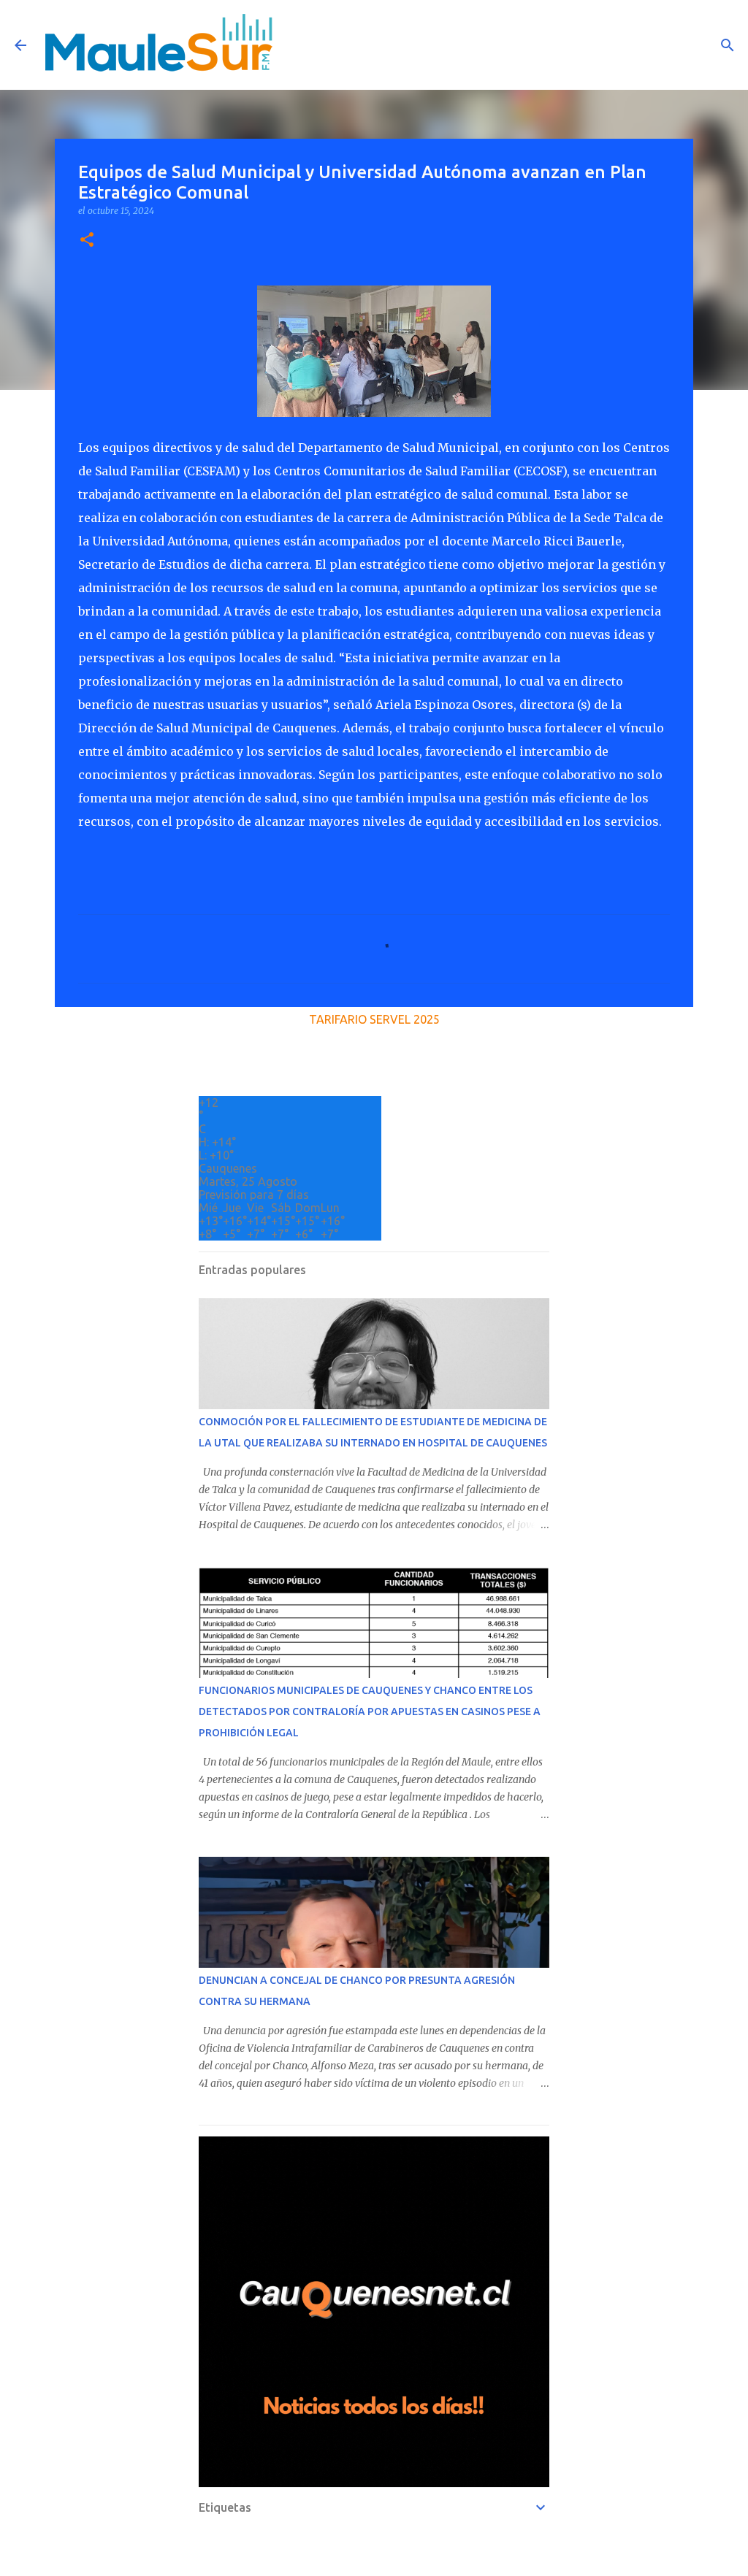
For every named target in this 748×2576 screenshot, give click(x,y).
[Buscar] (728, 45)
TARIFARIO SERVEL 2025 (374, 1019)
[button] (87, 241)
